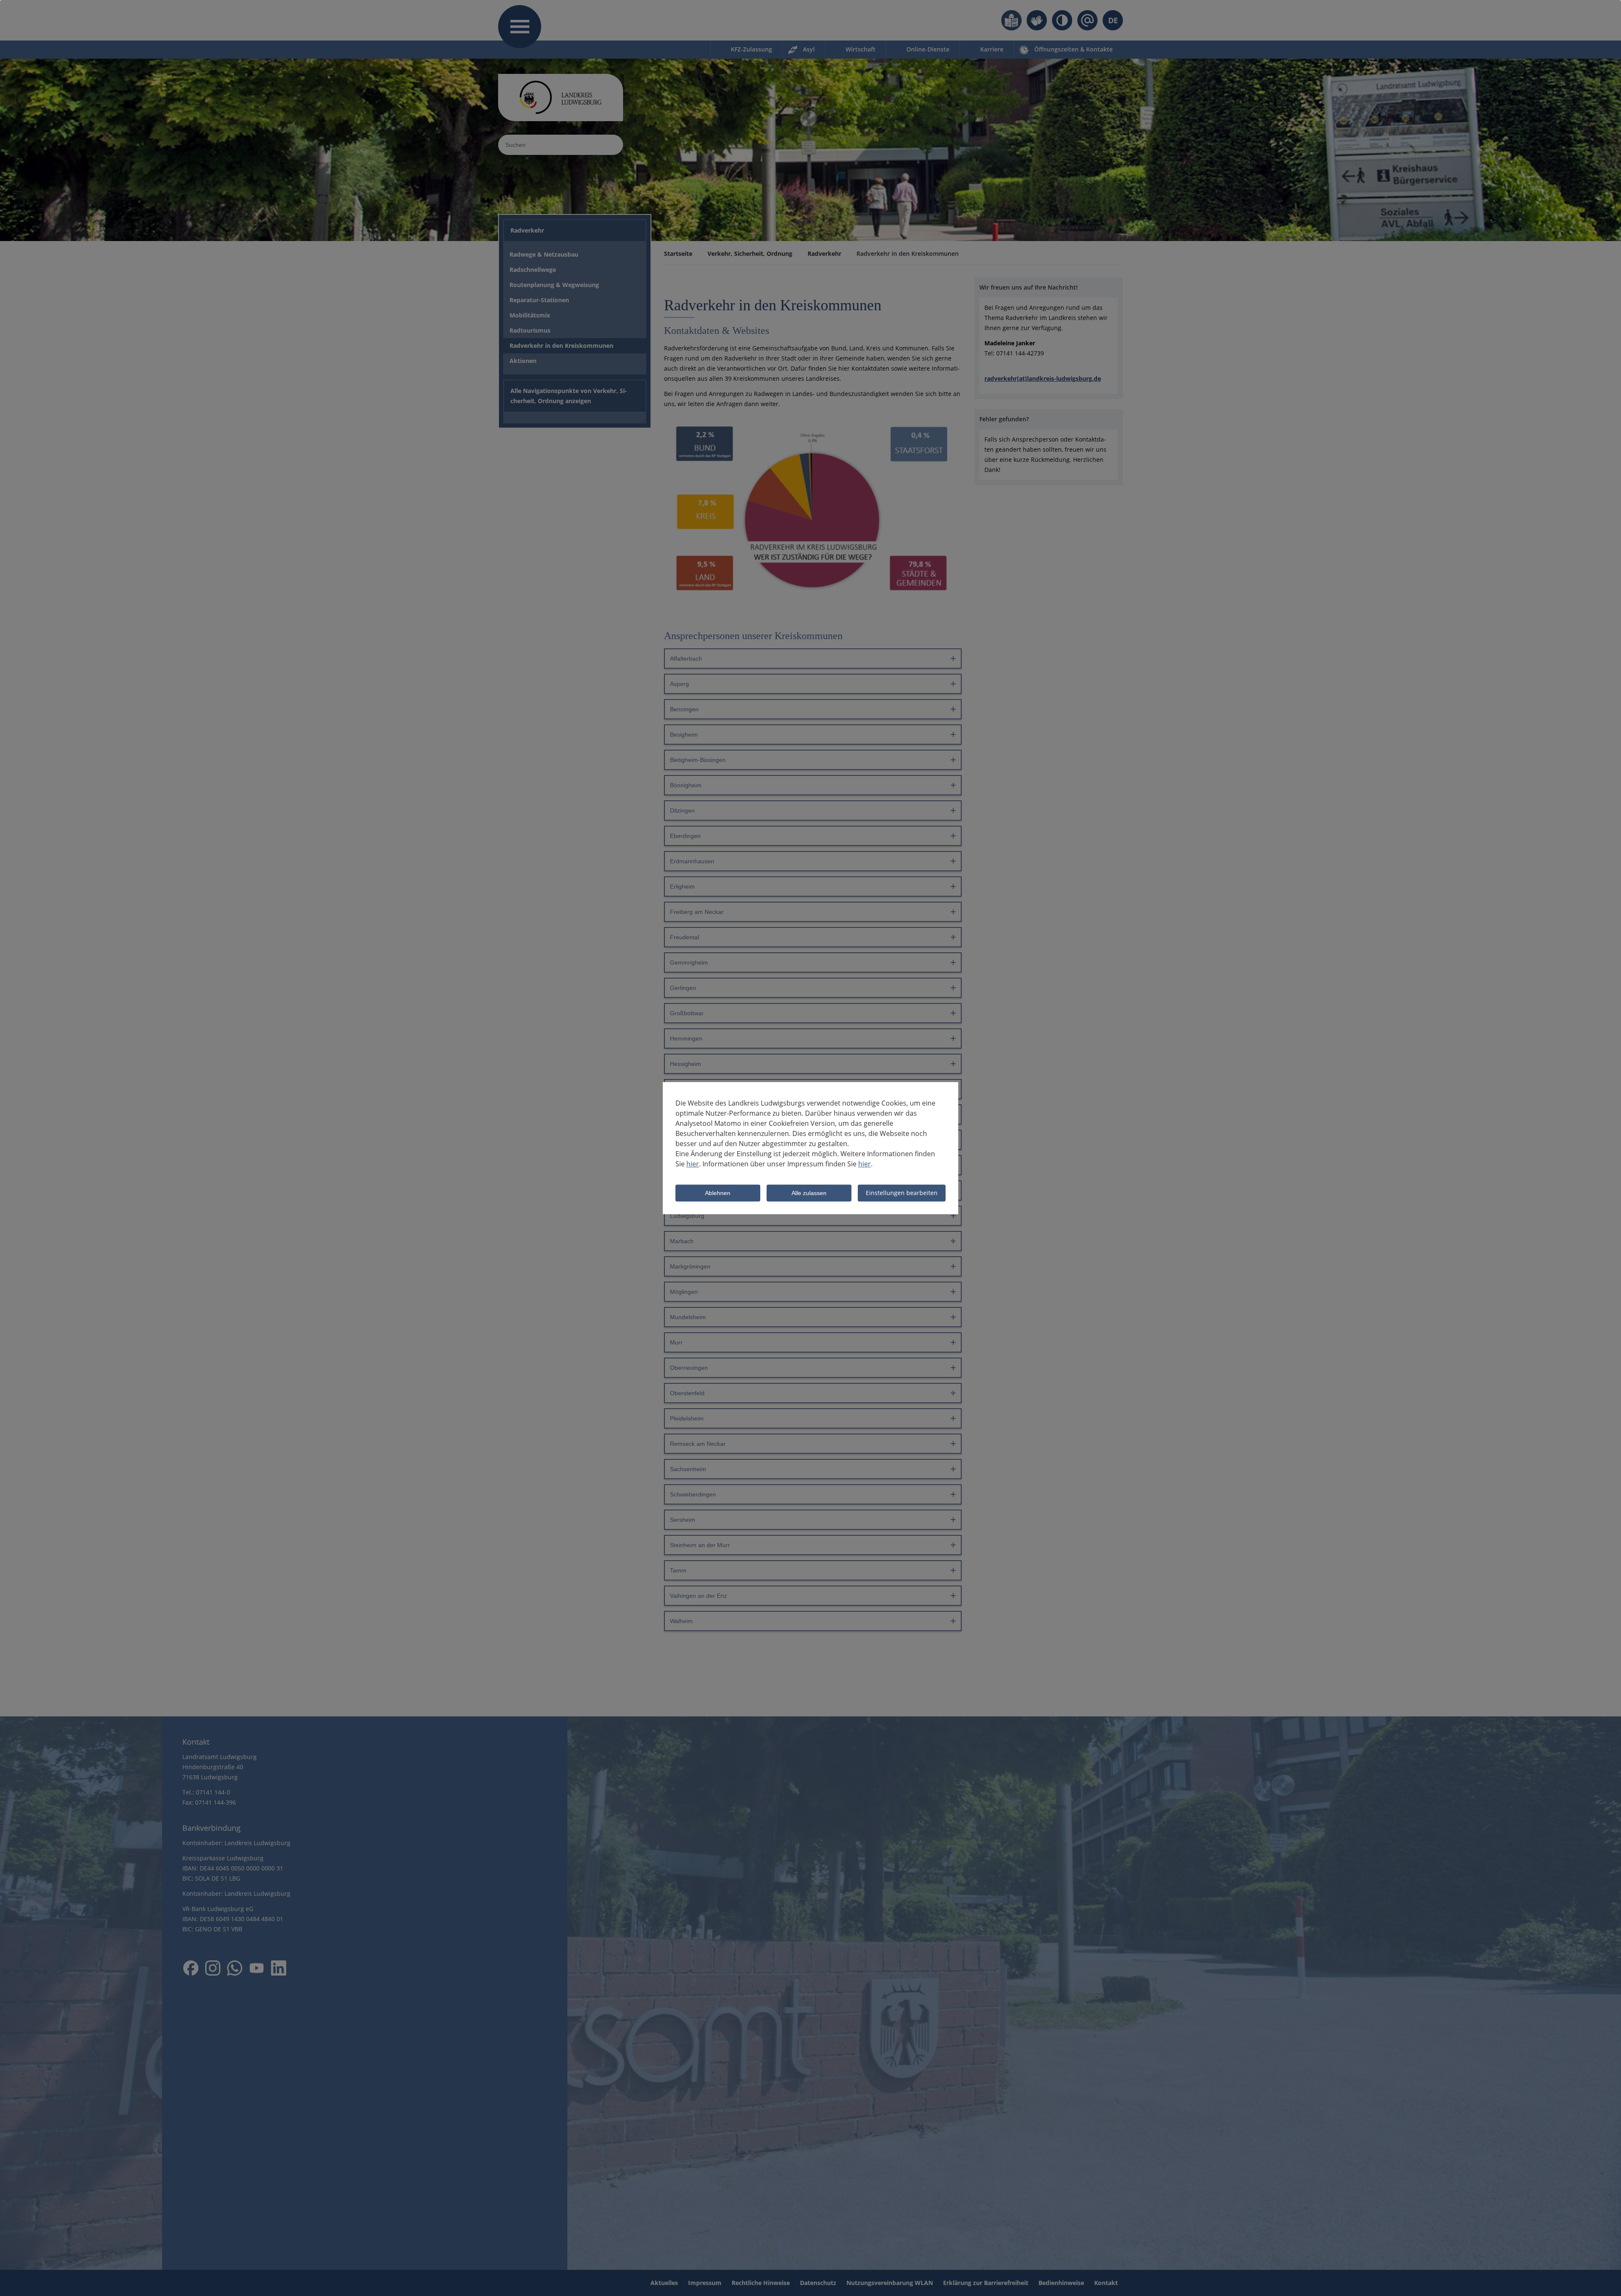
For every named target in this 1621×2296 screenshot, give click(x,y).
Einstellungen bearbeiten (902, 1193)
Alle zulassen (809, 1193)
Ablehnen (718, 1193)
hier (693, 1164)
